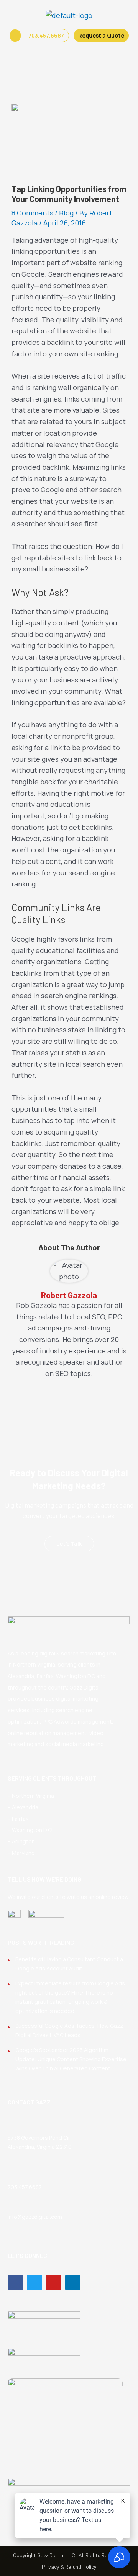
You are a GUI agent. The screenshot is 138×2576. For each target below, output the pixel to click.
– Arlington (21, 1841)
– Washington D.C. (30, 1830)
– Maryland (21, 1853)
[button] (69, 54)
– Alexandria (23, 1807)
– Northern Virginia (31, 1796)
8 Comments (32, 213)
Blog (66, 213)
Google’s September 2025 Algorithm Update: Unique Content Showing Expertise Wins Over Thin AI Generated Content (71, 2059)
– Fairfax (18, 1819)
